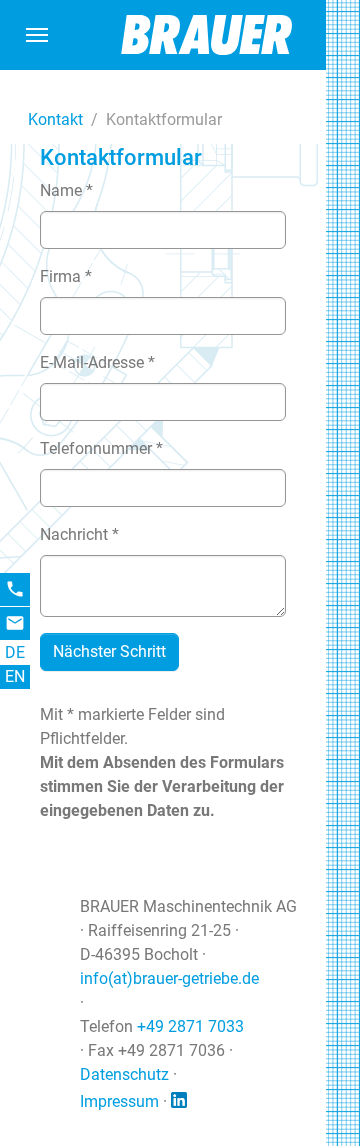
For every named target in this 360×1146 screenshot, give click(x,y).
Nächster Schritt (109, 651)
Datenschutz (124, 1074)
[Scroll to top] (301, 1087)
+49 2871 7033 (190, 1026)
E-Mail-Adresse (97, 362)
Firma (66, 276)
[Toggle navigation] (37, 35)
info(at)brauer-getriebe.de (169, 978)
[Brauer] (209, 34)
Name (66, 190)
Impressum (119, 1101)
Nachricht (79, 534)
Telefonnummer (101, 448)
